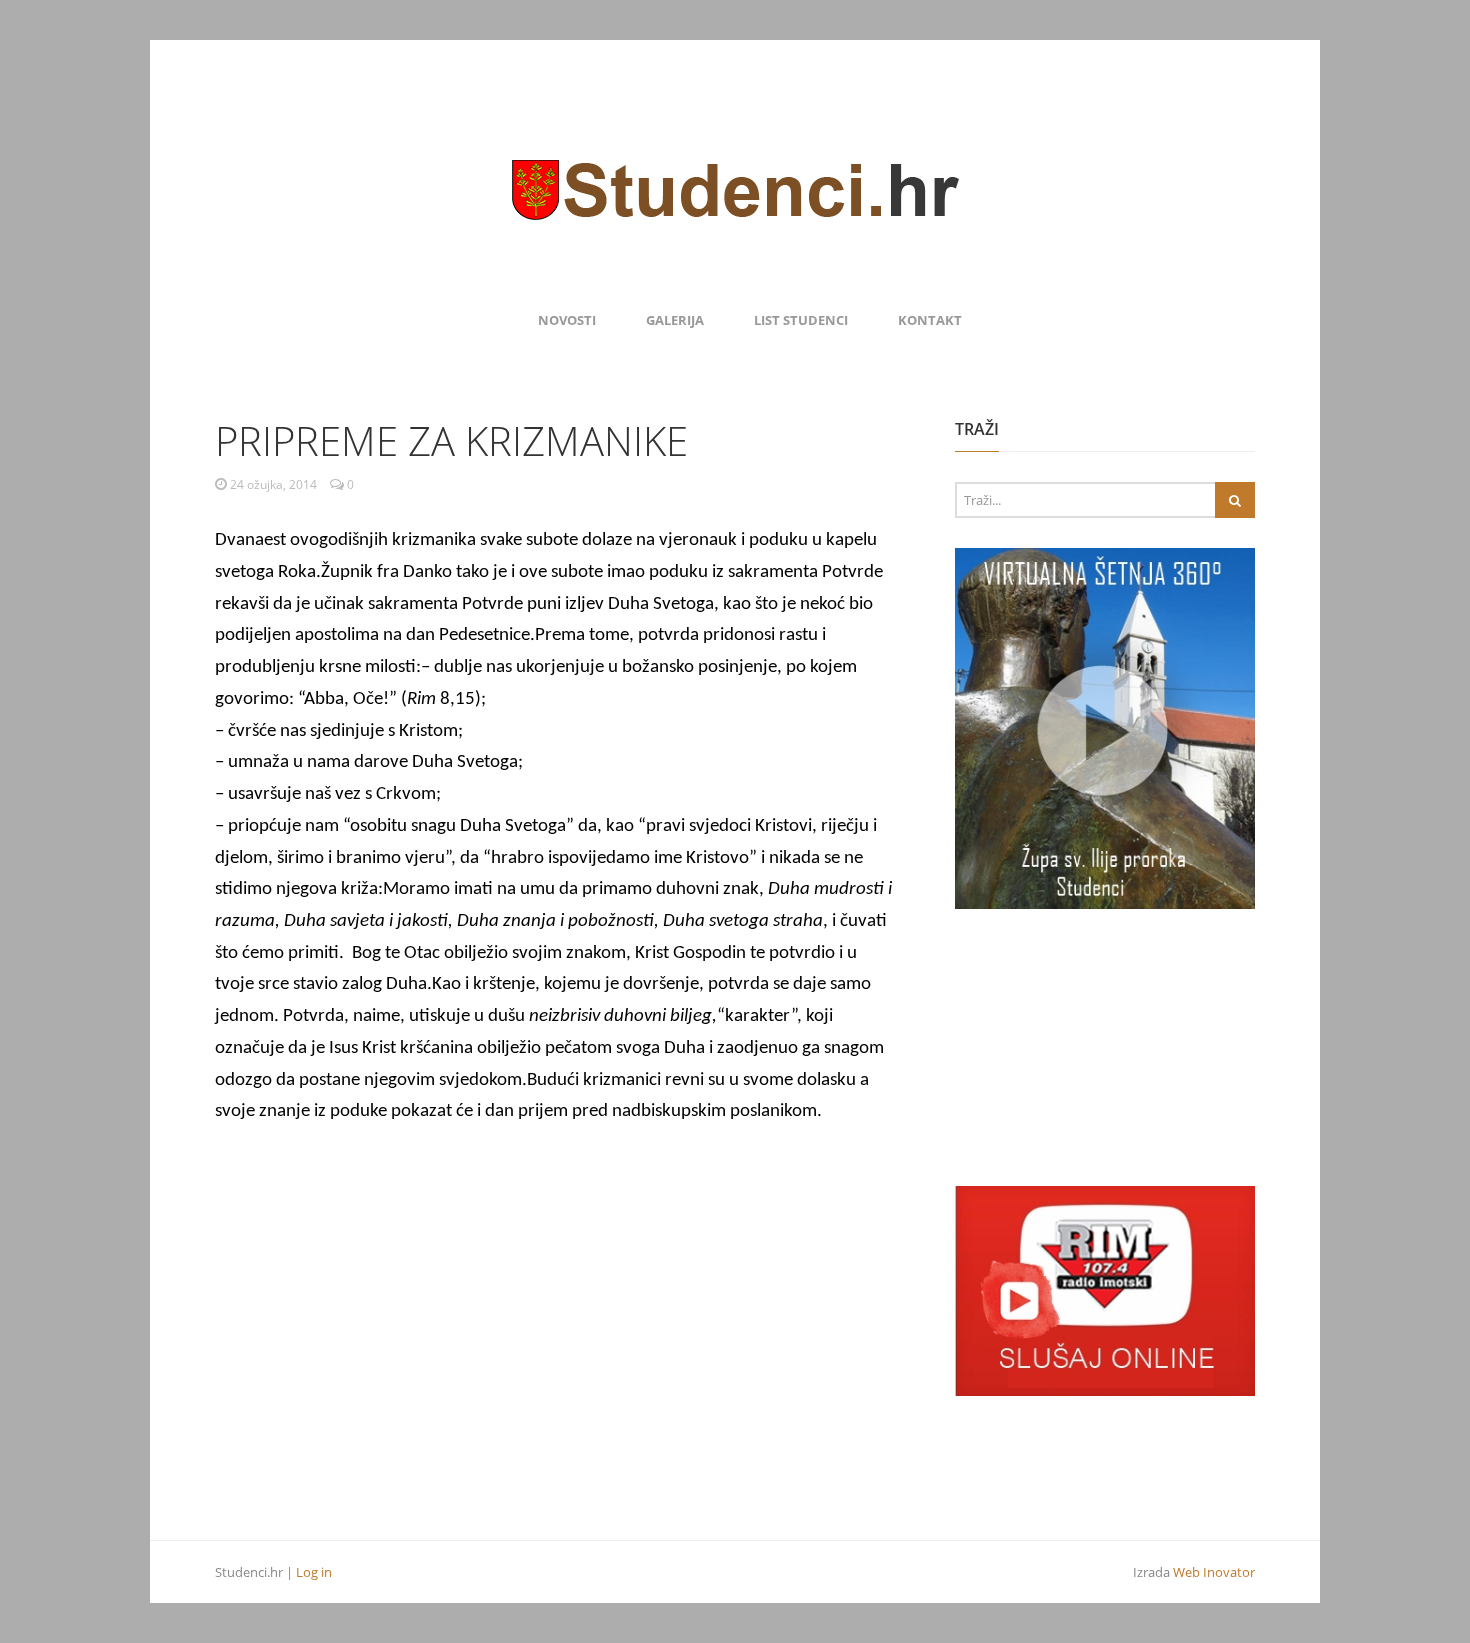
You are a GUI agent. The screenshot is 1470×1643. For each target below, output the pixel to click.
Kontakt (930, 320)
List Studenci (801, 320)
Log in (314, 1572)
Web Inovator (1214, 1572)
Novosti (567, 320)
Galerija (675, 320)
